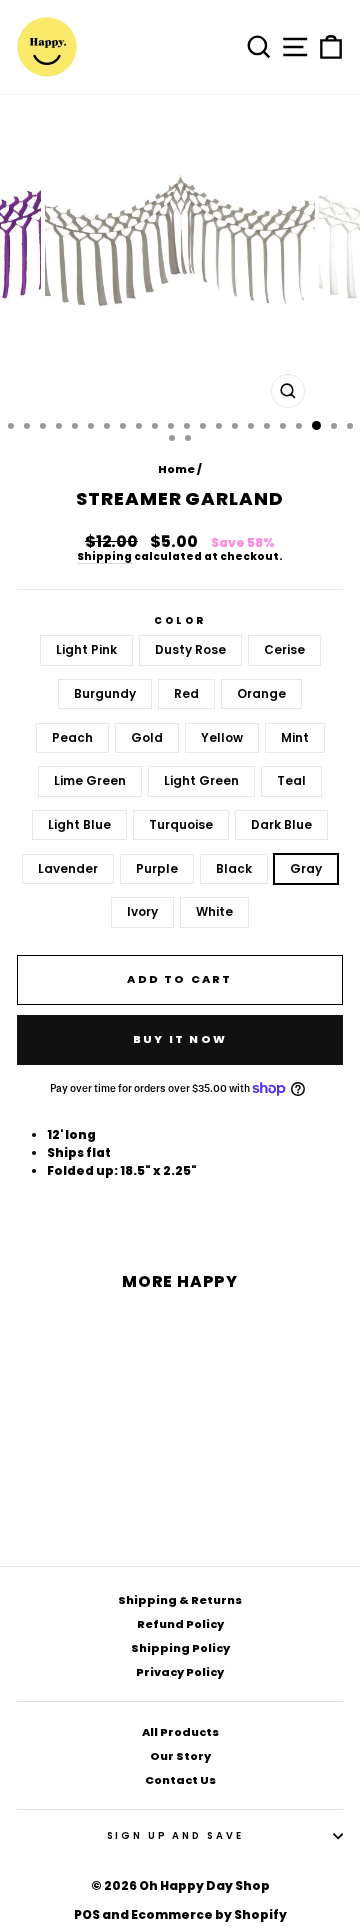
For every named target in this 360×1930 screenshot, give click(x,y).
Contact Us (180, 1780)
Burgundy (105, 693)
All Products (180, 1732)
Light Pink (86, 649)
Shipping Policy (180, 1648)
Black (234, 868)
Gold (147, 737)
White (214, 911)
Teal (291, 780)
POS (87, 1914)
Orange (261, 693)
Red (186, 693)
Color (179, 620)
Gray (306, 868)
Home (176, 469)
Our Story (180, 1756)
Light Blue (79, 824)
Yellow (222, 737)
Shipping (104, 557)
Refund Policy (180, 1624)
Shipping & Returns (180, 1600)
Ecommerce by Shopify (209, 1914)
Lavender (68, 868)
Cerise (284, 649)
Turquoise (181, 824)
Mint (295, 737)
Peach (72, 737)
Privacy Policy (180, 1672)
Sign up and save (175, 1835)
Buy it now (180, 1039)
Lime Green (90, 780)
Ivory (142, 911)
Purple (157, 868)
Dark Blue (281, 824)
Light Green (201, 780)
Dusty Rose (190, 649)
